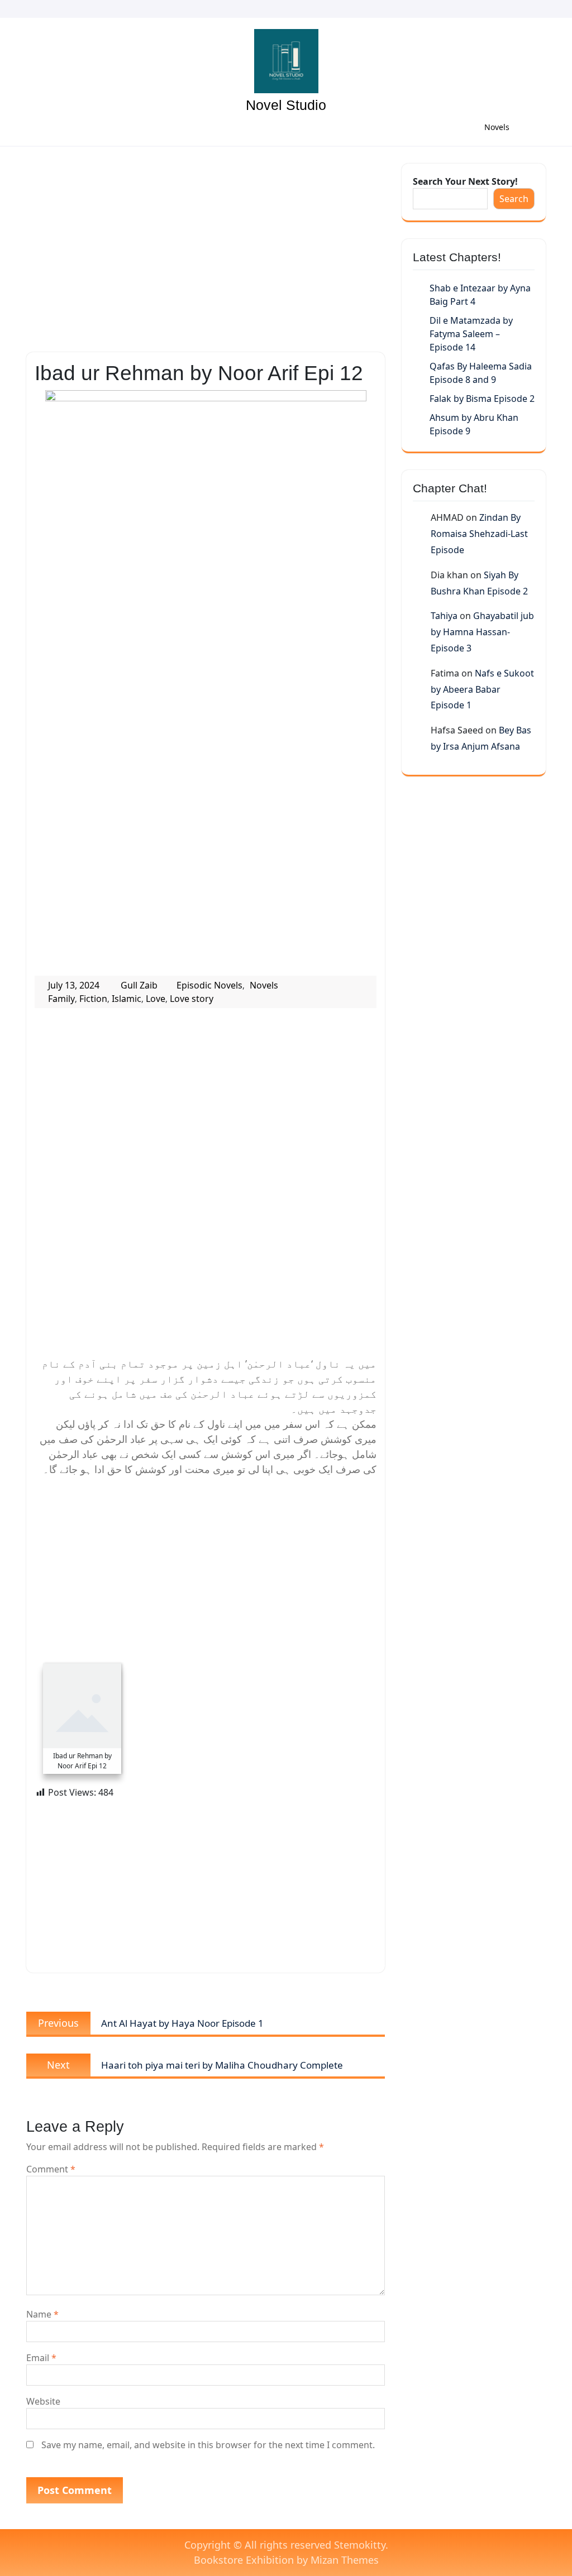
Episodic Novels (209, 985)
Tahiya (444, 616)
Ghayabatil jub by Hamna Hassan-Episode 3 (482, 632)
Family (61, 999)
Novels (497, 127)
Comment (51, 2169)
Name (42, 2314)
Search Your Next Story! (465, 181)
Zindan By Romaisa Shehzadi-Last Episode (479, 534)
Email (41, 2358)
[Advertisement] (206, 246)
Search (514, 199)
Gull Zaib (139, 985)
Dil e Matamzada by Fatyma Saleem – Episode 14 (471, 334)
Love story (192, 999)
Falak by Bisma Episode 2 (482, 399)
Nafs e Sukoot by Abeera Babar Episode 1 (482, 689)
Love (156, 999)
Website (43, 2401)
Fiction (93, 999)
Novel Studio (286, 105)
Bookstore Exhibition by (286, 2560)
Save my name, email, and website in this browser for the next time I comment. (208, 2445)
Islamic (127, 999)
